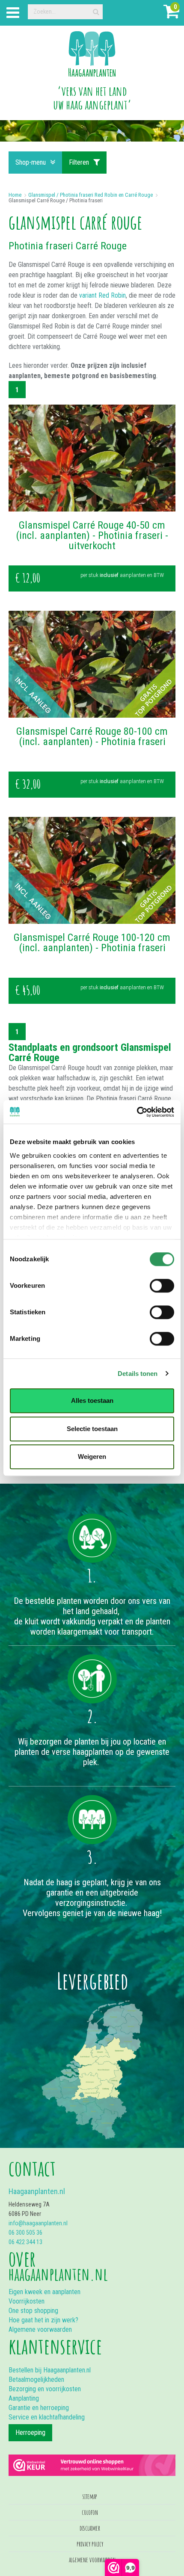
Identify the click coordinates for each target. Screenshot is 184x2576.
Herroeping (30, 2433)
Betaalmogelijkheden (36, 2379)
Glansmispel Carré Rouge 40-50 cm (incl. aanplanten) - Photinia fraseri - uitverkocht (92, 535)
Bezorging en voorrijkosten (45, 2389)
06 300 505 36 (25, 2233)
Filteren (79, 162)
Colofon (90, 2512)
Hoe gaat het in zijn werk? (43, 2320)
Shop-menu (31, 162)
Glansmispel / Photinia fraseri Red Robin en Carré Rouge (91, 195)
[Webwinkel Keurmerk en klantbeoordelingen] (92, 2461)
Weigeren (92, 1457)
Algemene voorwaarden (40, 2329)
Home (15, 195)
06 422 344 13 (25, 2242)
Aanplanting (24, 2398)
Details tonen (138, 1374)
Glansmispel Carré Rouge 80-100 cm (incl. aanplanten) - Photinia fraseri (92, 736)
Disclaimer (90, 2528)
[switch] (162, 1286)
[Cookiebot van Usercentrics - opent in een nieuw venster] (137, 1112)
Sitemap (90, 2496)
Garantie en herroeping (39, 2408)
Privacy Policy (90, 2544)
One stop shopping (33, 2311)
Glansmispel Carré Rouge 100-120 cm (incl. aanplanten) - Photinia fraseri (92, 943)
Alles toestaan (92, 1400)
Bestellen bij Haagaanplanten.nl (50, 2370)
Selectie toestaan (92, 1429)
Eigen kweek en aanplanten (45, 2292)
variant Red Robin (102, 295)
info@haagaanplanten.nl (38, 2223)
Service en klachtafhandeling (47, 2417)
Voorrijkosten (27, 2301)
